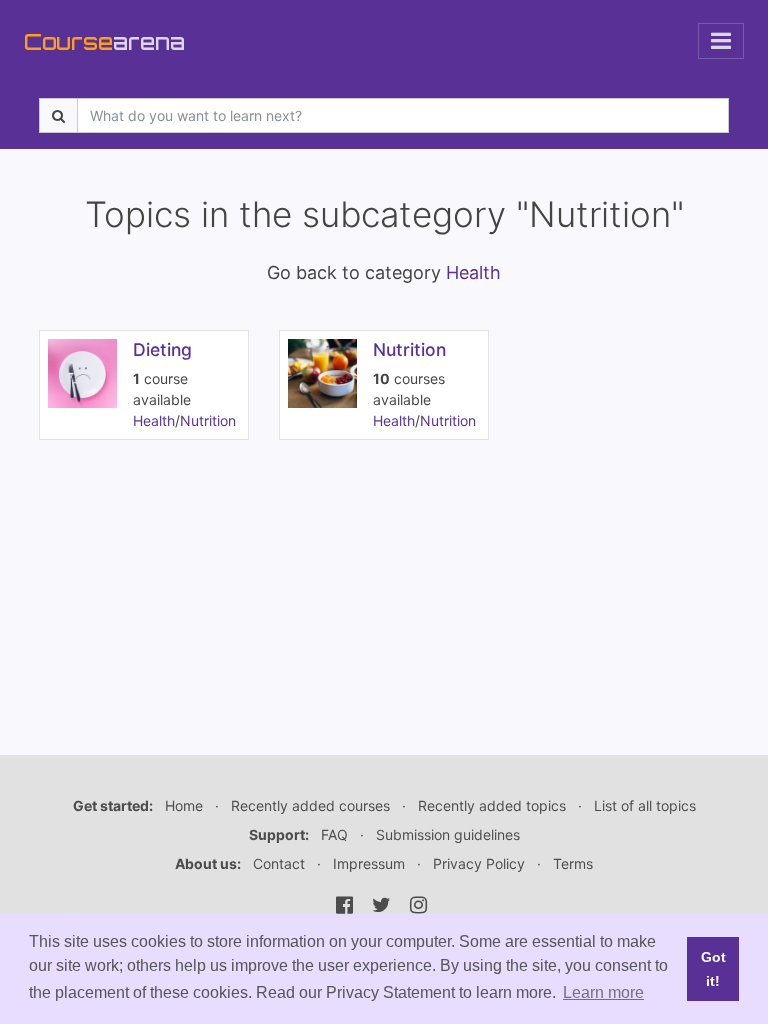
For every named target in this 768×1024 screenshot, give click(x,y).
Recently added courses (310, 805)
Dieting (162, 349)
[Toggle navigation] (721, 41)
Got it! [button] (713, 969)
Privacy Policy (479, 863)
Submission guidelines (448, 834)
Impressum (369, 863)
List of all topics (645, 805)
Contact (279, 863)
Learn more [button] (603, 992)
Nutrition (208, 420)
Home (184, 805)
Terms (573, 863)
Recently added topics (492, 805)
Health (473, 272)
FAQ (334, 834)
